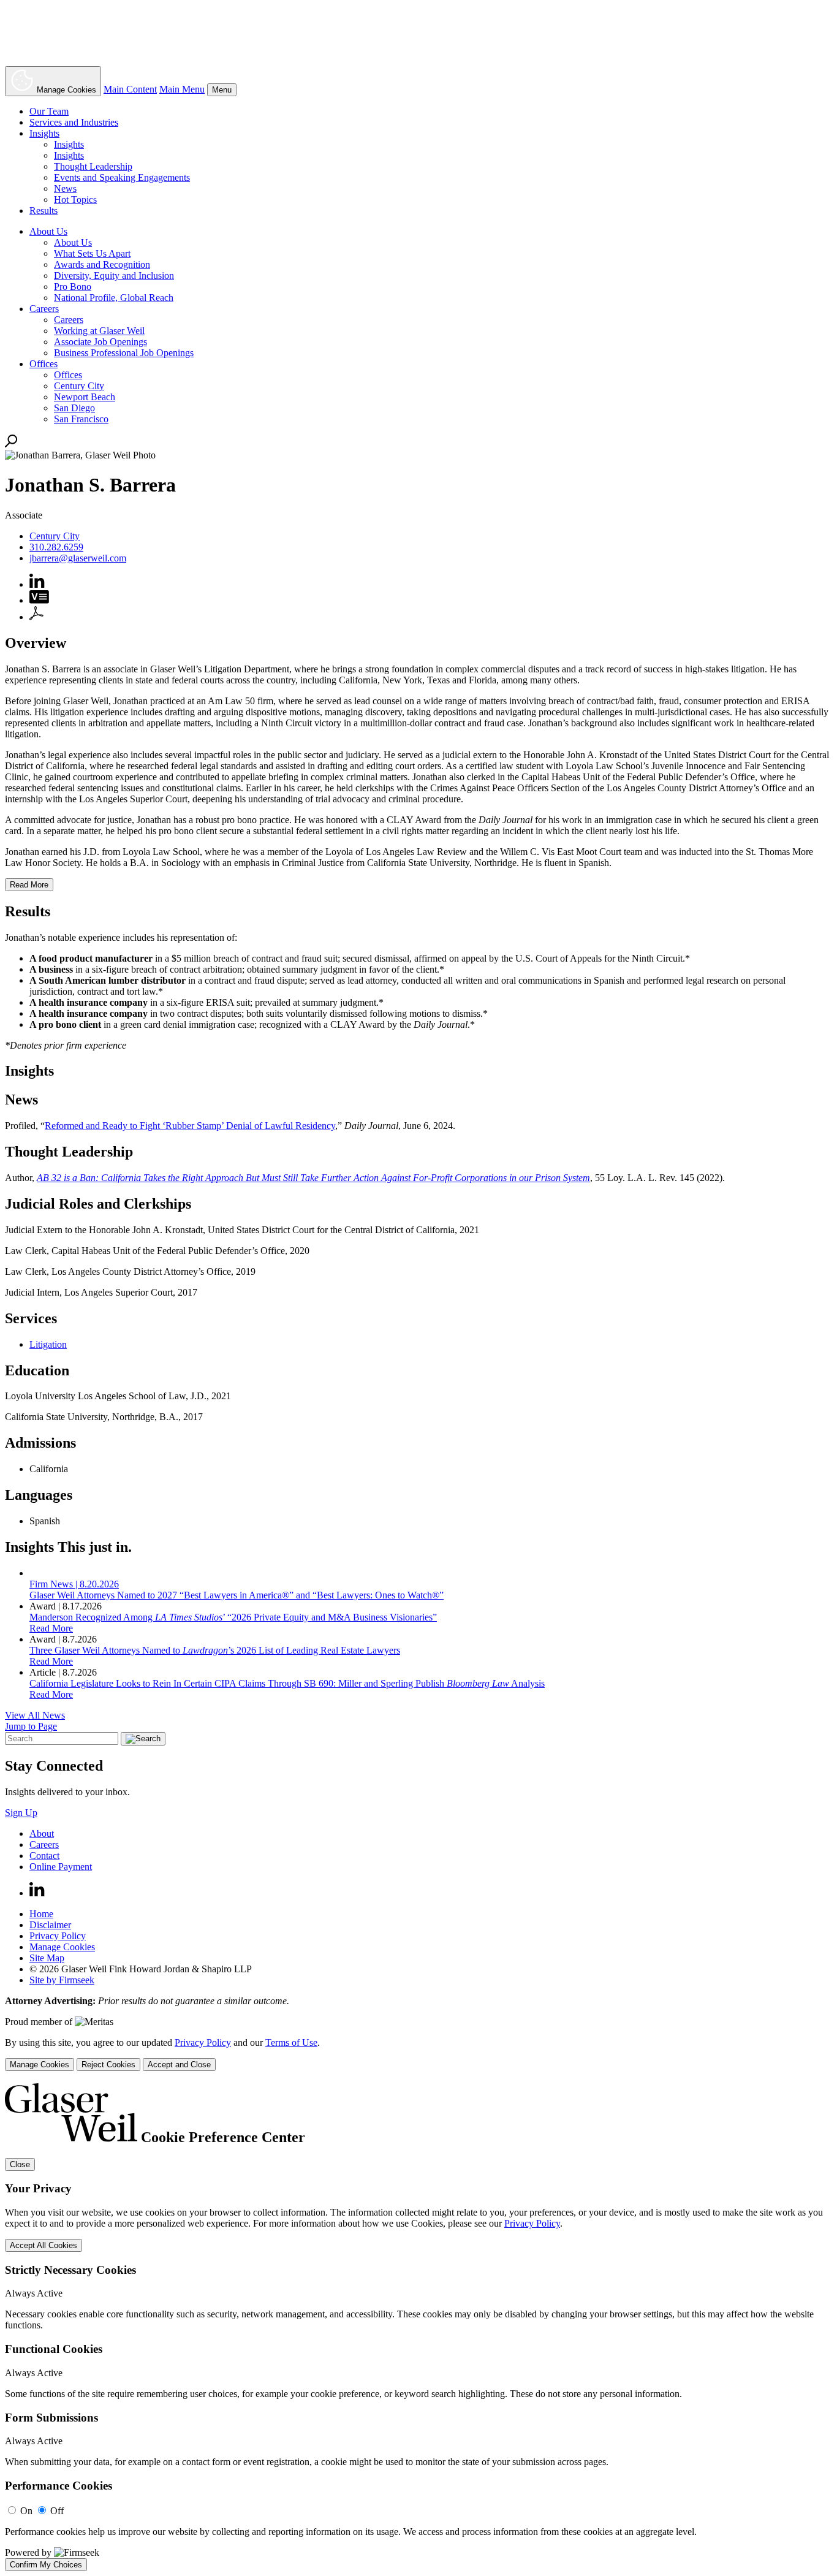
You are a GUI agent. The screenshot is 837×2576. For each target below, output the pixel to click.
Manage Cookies (62, 1947)
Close (20, 2164)
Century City (79, 386)
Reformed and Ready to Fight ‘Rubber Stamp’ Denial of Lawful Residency (190, 1126)
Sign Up (21, 1813)
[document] (418, 2327)
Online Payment (61, 1867)
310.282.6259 (56, 547)
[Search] (11, 444)
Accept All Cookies (44, 2245)
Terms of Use (291, 2042)
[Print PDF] (36, 617)
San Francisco (81, 419)
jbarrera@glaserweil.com (78, 558)
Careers (44, 309)
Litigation (48, 1344)
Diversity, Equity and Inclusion (114, 275)
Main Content (130, 89)
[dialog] (418, 2054)
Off (57, 2511)
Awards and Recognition (102, 264)
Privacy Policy (58, 1936)
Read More (51, 1628)
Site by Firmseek (62, 1980)
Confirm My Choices (46, 2565)
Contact (44, 1856)
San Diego (74, 408)
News (65, 188)
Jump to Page (31, 1726)
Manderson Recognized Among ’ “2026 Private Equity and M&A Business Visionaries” (233, 1617)
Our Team (49, 111)
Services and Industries (74, 122)
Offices (44, 364)
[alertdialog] (418, 2327)
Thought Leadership (93, 166)
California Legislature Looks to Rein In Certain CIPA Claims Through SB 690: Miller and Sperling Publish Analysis (287, 1683)
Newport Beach (85, 397)
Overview (36, 643)
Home (41, 1914)
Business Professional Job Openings (124, 353)
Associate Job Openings (100, 342)
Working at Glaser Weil (99, 331)
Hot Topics (75, 199)
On (26, 2511)
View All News (35, 1715)
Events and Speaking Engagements (122, 177)
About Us (48, 231)
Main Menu (182, 89)
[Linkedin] (37, 1893)
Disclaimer (50, 1925)
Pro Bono (73, 287)
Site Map (47, 1958)
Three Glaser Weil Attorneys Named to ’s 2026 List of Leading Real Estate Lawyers (215, 1650)
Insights (44, 133)
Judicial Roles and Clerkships (98, 1204)
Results (44, 211)
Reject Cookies (108, 2065)
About (42, 1833)
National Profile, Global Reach (114, 298)
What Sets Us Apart (92, 253)
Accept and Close (179, 2065)
